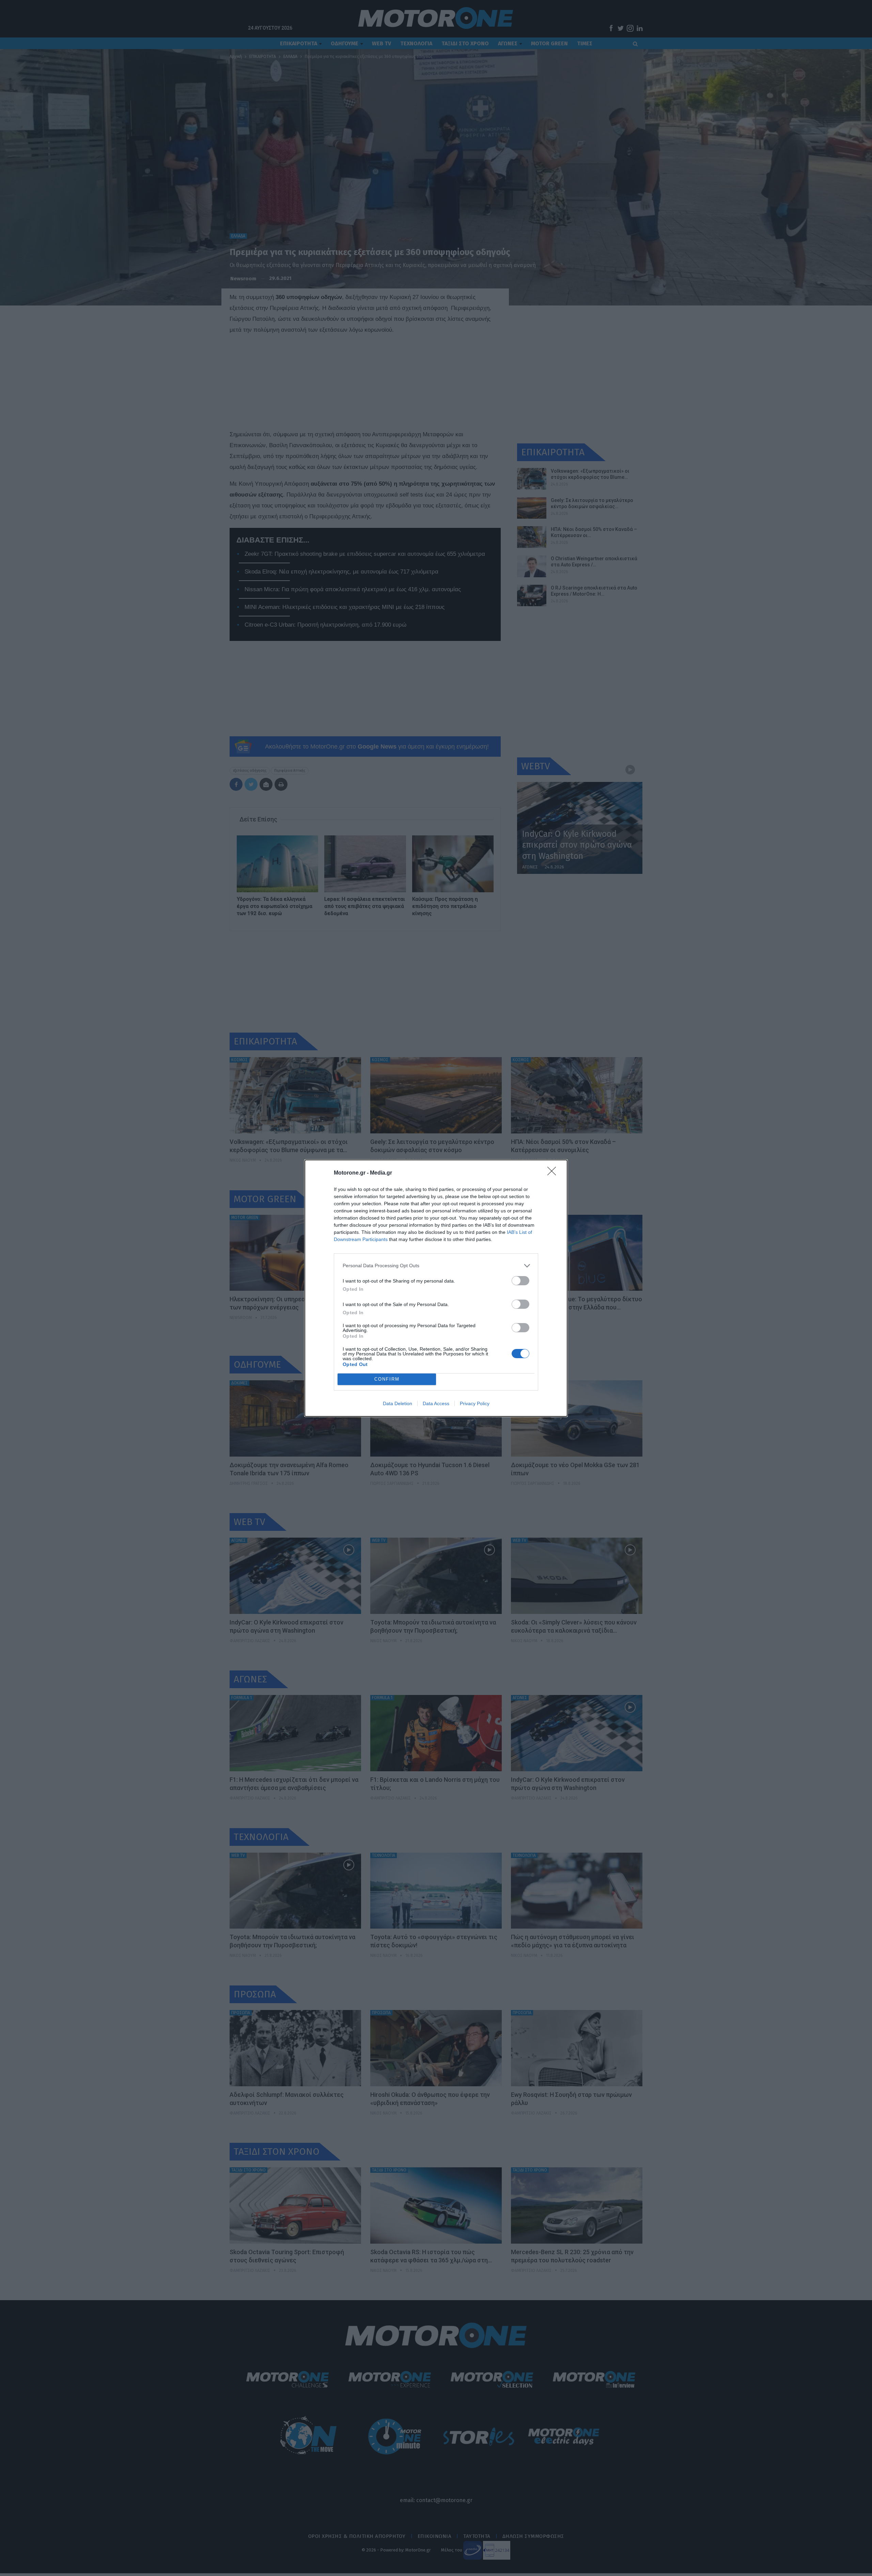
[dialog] (436, 1288)
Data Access (436, 1403)
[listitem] (436, 1266)
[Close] (554, 1173)
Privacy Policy (475, 1403)
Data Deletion (398, 1403)
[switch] (520, 1281)
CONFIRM (387, 1379)
